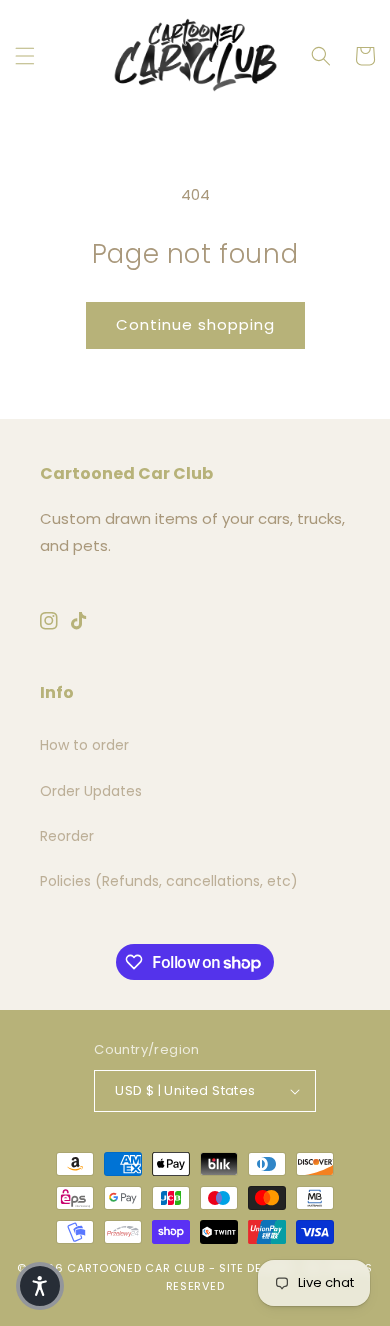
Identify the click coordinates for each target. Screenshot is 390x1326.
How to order (84, 745)
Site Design (255, 1268)
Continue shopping (195, 324)
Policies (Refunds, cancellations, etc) (169, 881)
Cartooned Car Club (136, 1268)
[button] (25, 56)
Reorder (67, 836)
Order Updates (91, 791)
